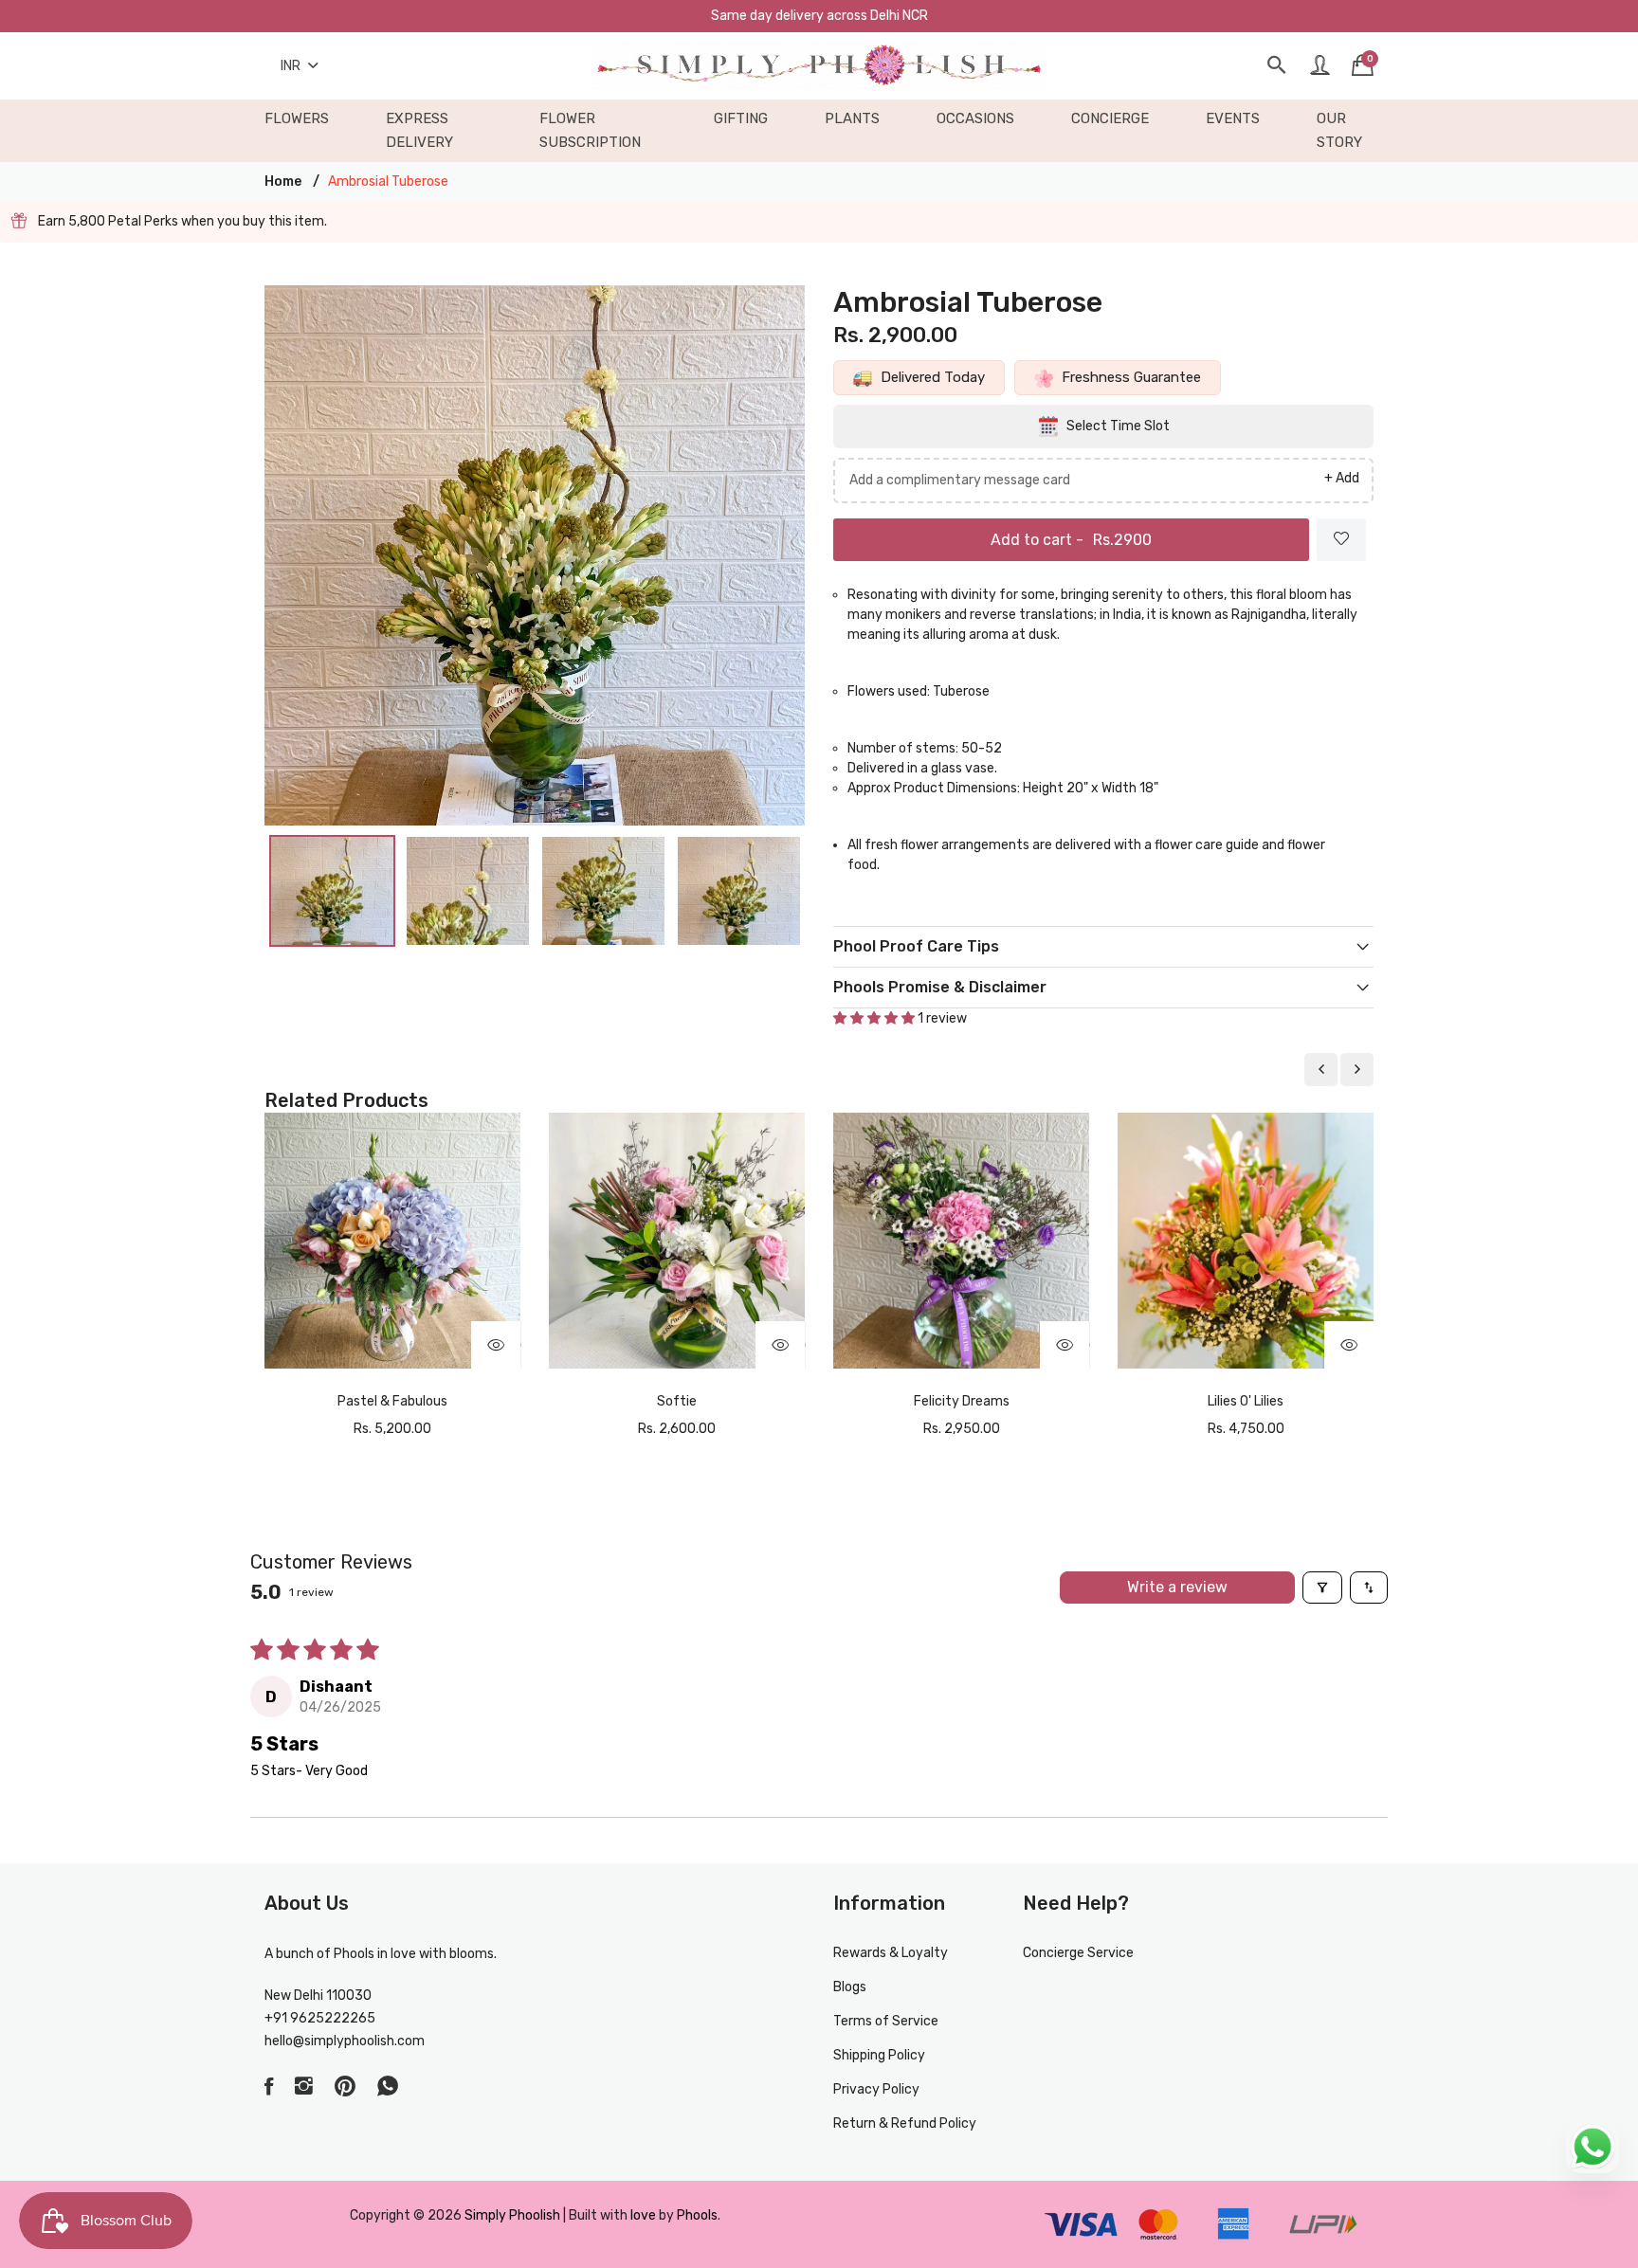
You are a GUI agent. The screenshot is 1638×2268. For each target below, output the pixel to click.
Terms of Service (886, 2021)
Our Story (1339, 130)
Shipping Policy (879, 2055)
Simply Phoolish (514, 2215)
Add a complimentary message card (960, 480)
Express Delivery (419, 130)
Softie (677, 1401)
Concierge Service (1078, 1953)
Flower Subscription (590, 130)
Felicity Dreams (962, 1401)
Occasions (975, 118)
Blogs (850, 1987)
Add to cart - (1071, 540)
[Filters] (1322, 1588)
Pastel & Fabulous (392, 1401)
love (643, 2215)
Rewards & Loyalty (891, 1953)
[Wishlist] (1341, 540)
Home (283, 181)
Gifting (741, 118)
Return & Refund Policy (905, 2123)
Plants (852, 118)
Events (1233, 118)
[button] (875, 1018)
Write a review (1177, 1587)
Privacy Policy (876, 2089)
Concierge (1110, 118)
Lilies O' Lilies (1246, 1401)
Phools (697, 2215)
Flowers (297, 118)
